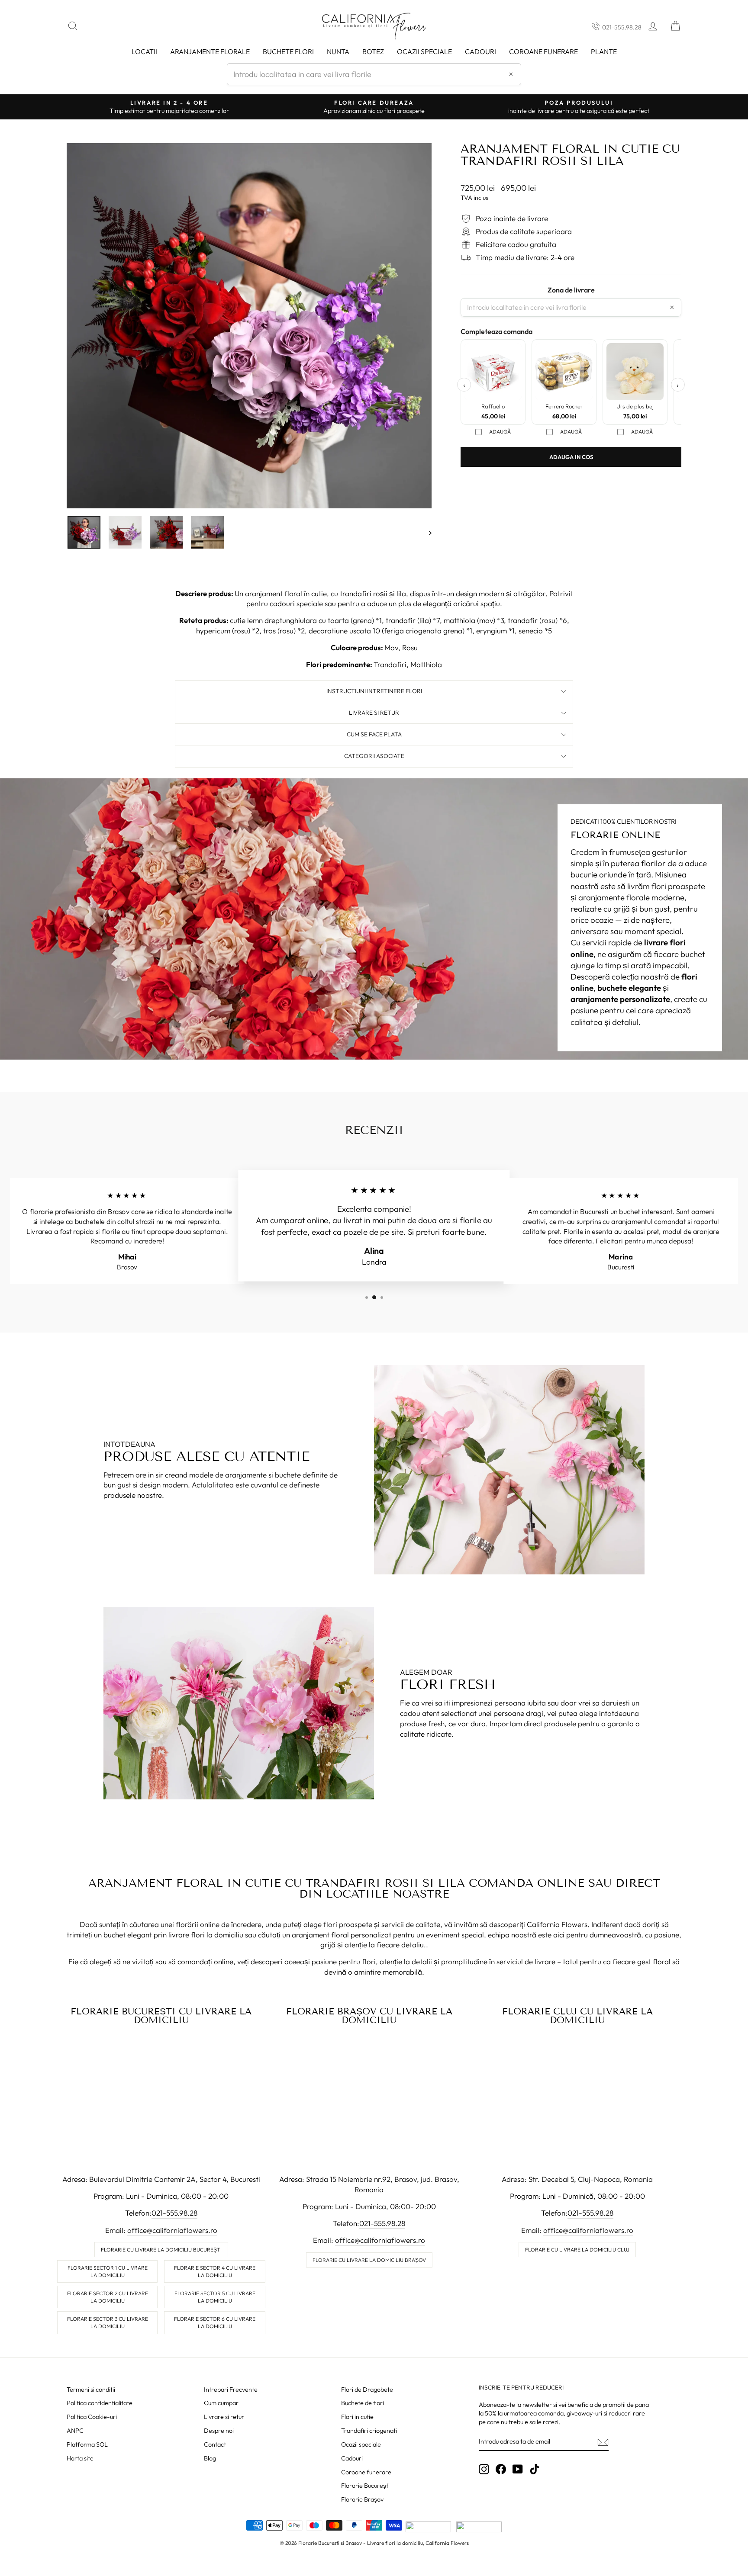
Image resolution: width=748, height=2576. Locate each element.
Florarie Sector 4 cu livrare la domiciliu (215, 2271)
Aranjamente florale (210, 51)
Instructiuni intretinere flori (374, 691)
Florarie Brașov (362, 2499)
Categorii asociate (374, 756)
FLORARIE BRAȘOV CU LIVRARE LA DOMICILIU (369, 2016)
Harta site (80, 2458)
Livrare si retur (224, 2417)
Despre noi (219, 2431)
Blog (210, 2458)
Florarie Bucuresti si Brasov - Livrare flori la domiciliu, (361, 2543)
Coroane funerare (366, 2472)
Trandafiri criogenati (369, 2431)
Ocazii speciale (424, 51)
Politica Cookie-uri (92, 2417)
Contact (215, 2444)
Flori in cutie (357, 2417)
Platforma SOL (87, 2444)
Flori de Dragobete (367, 2390)
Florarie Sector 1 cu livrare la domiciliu (108, 2271)
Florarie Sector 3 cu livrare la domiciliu (108, 2322)
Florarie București (365, 2486)
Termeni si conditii (91, 2390)
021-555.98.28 (622, 27)
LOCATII (144, 51)
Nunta (338, 51)
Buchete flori (288, 51)
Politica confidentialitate (100, 2403)
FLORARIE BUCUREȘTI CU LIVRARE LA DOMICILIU (161, 2016)
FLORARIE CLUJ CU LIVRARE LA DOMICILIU (577, 2016)
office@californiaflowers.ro (172, 2230)
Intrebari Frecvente (231, 2390)
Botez (373, 51)
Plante (604, 51)
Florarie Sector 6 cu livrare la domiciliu (215, 2322)
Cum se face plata (374, 734)
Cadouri (480, 51)
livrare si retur (374, 713)
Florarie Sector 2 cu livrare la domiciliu (108, 2297)
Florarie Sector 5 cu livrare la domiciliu (215, 2297)
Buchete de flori (363, 2403)
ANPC (75, 2431)
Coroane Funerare (543, 51)
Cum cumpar (221, 2403)
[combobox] (374, 74)
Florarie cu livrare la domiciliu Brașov (369, 2260)
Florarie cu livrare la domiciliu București (161, 2250)
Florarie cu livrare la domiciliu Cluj (577, 2250)
